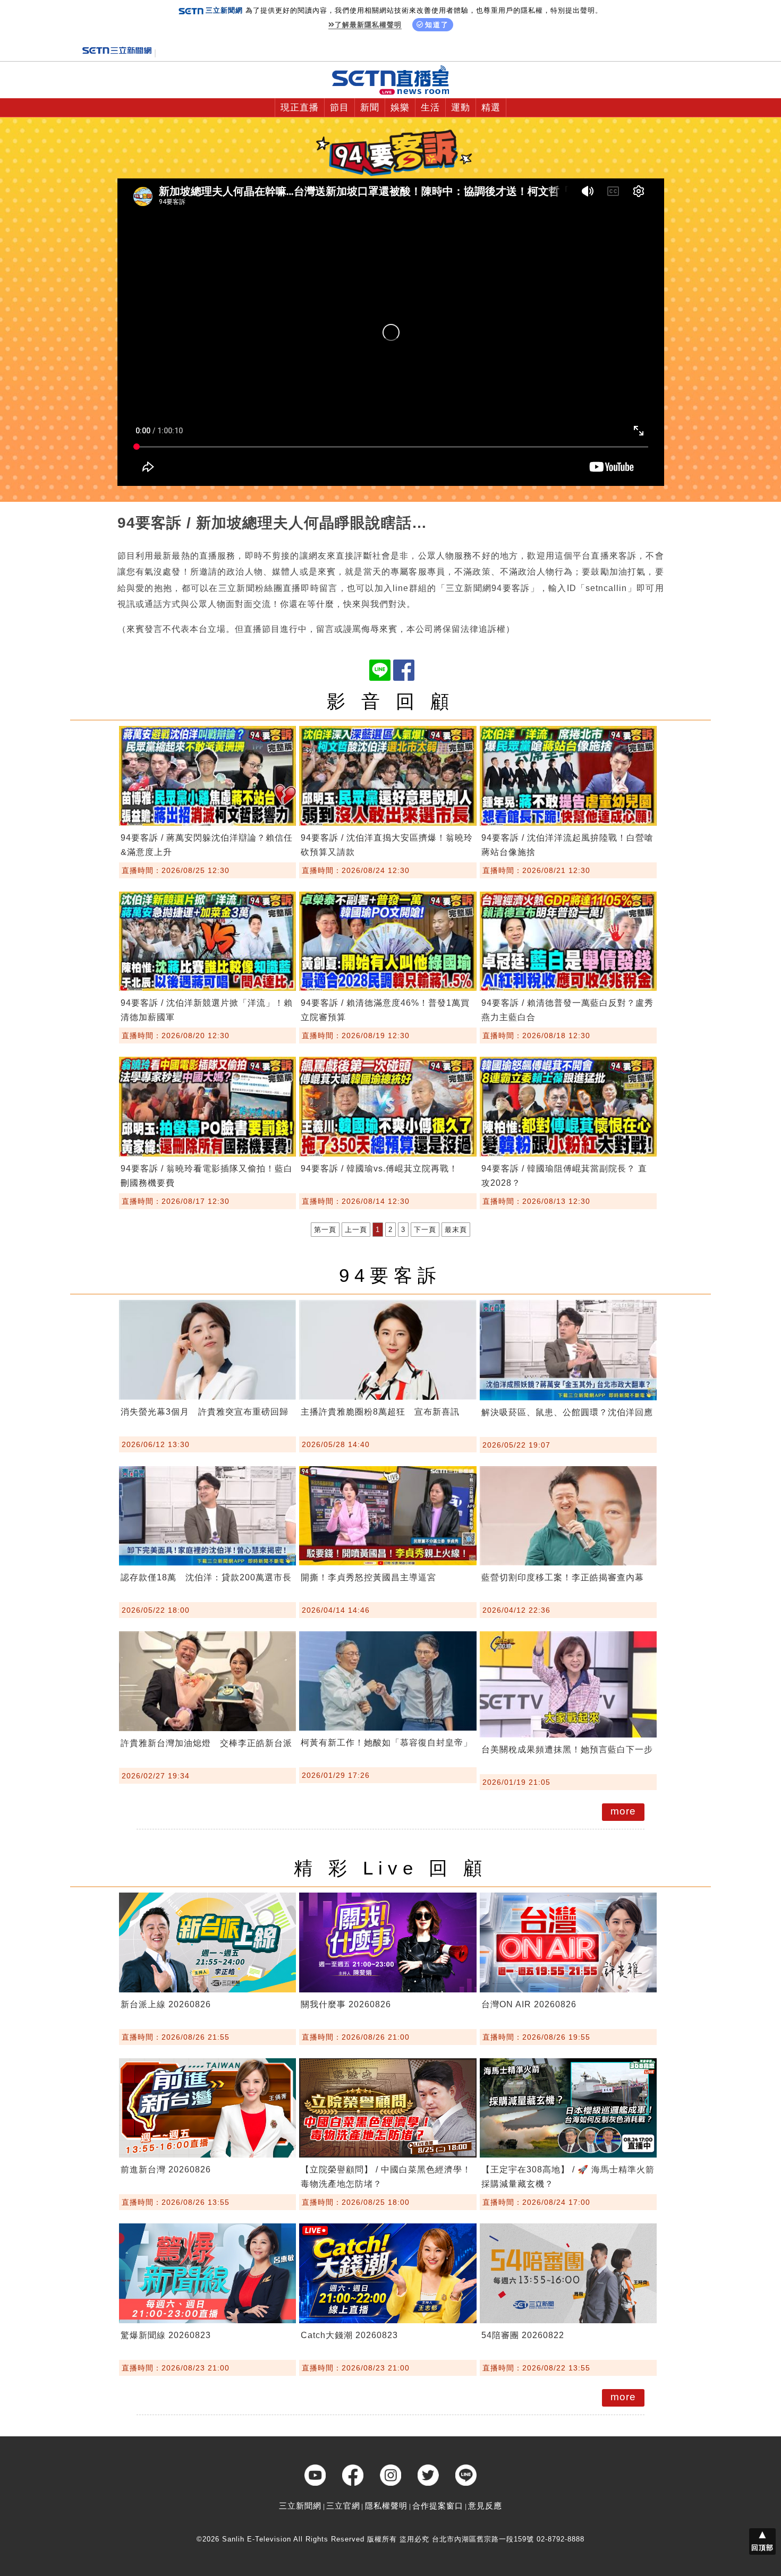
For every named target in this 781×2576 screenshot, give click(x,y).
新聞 (370, 108)
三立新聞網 (300, 2506)
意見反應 (485, 2506)
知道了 (437, 25)
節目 (339, 108)
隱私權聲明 (386, 2506)
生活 (430, 108)
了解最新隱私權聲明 (368, 25)
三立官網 (343, 2506)
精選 (491, 108)
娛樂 (400, 108)
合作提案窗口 (438, 2506)
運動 (461, 108)
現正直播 (300, 108)
